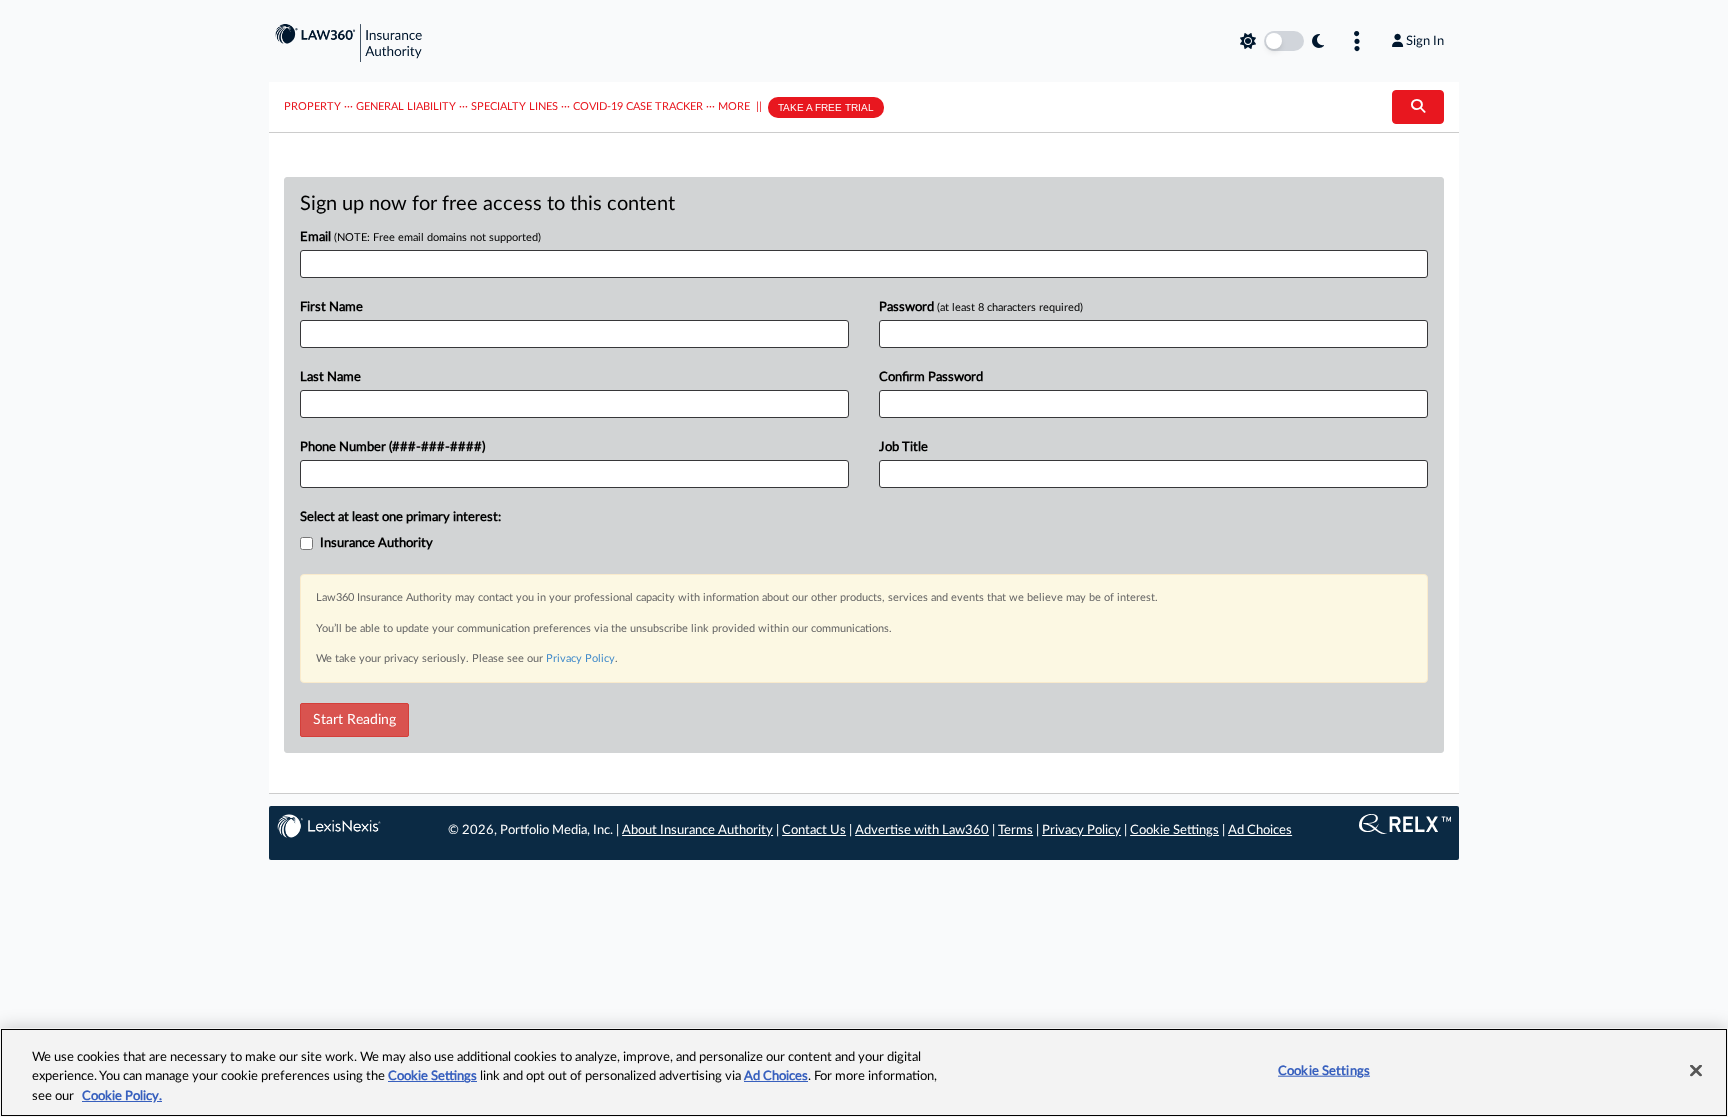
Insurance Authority (376, 543)
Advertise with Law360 (922, 830)
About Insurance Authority (697, 830)
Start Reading (354, 720)
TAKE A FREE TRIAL (826, 107)
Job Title (903, 447)
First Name (331, 307)
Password (981, 307)
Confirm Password (931, 377)
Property (312, 106)
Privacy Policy (580, 658)
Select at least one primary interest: (400, 517)
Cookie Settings (1174, 830)
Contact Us (814, 830)
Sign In (1425, 41)
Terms (1015, 830)
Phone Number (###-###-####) (392, 447)
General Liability (406, 106)
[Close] (1696, 1070)
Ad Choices (1260, 830)
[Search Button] (1418, 107)
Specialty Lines (514, 106)
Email (420, 237)
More (734, 106)
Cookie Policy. (122, 1096)
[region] (864, 1072)
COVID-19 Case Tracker (638, 106)
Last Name (330, 377)
